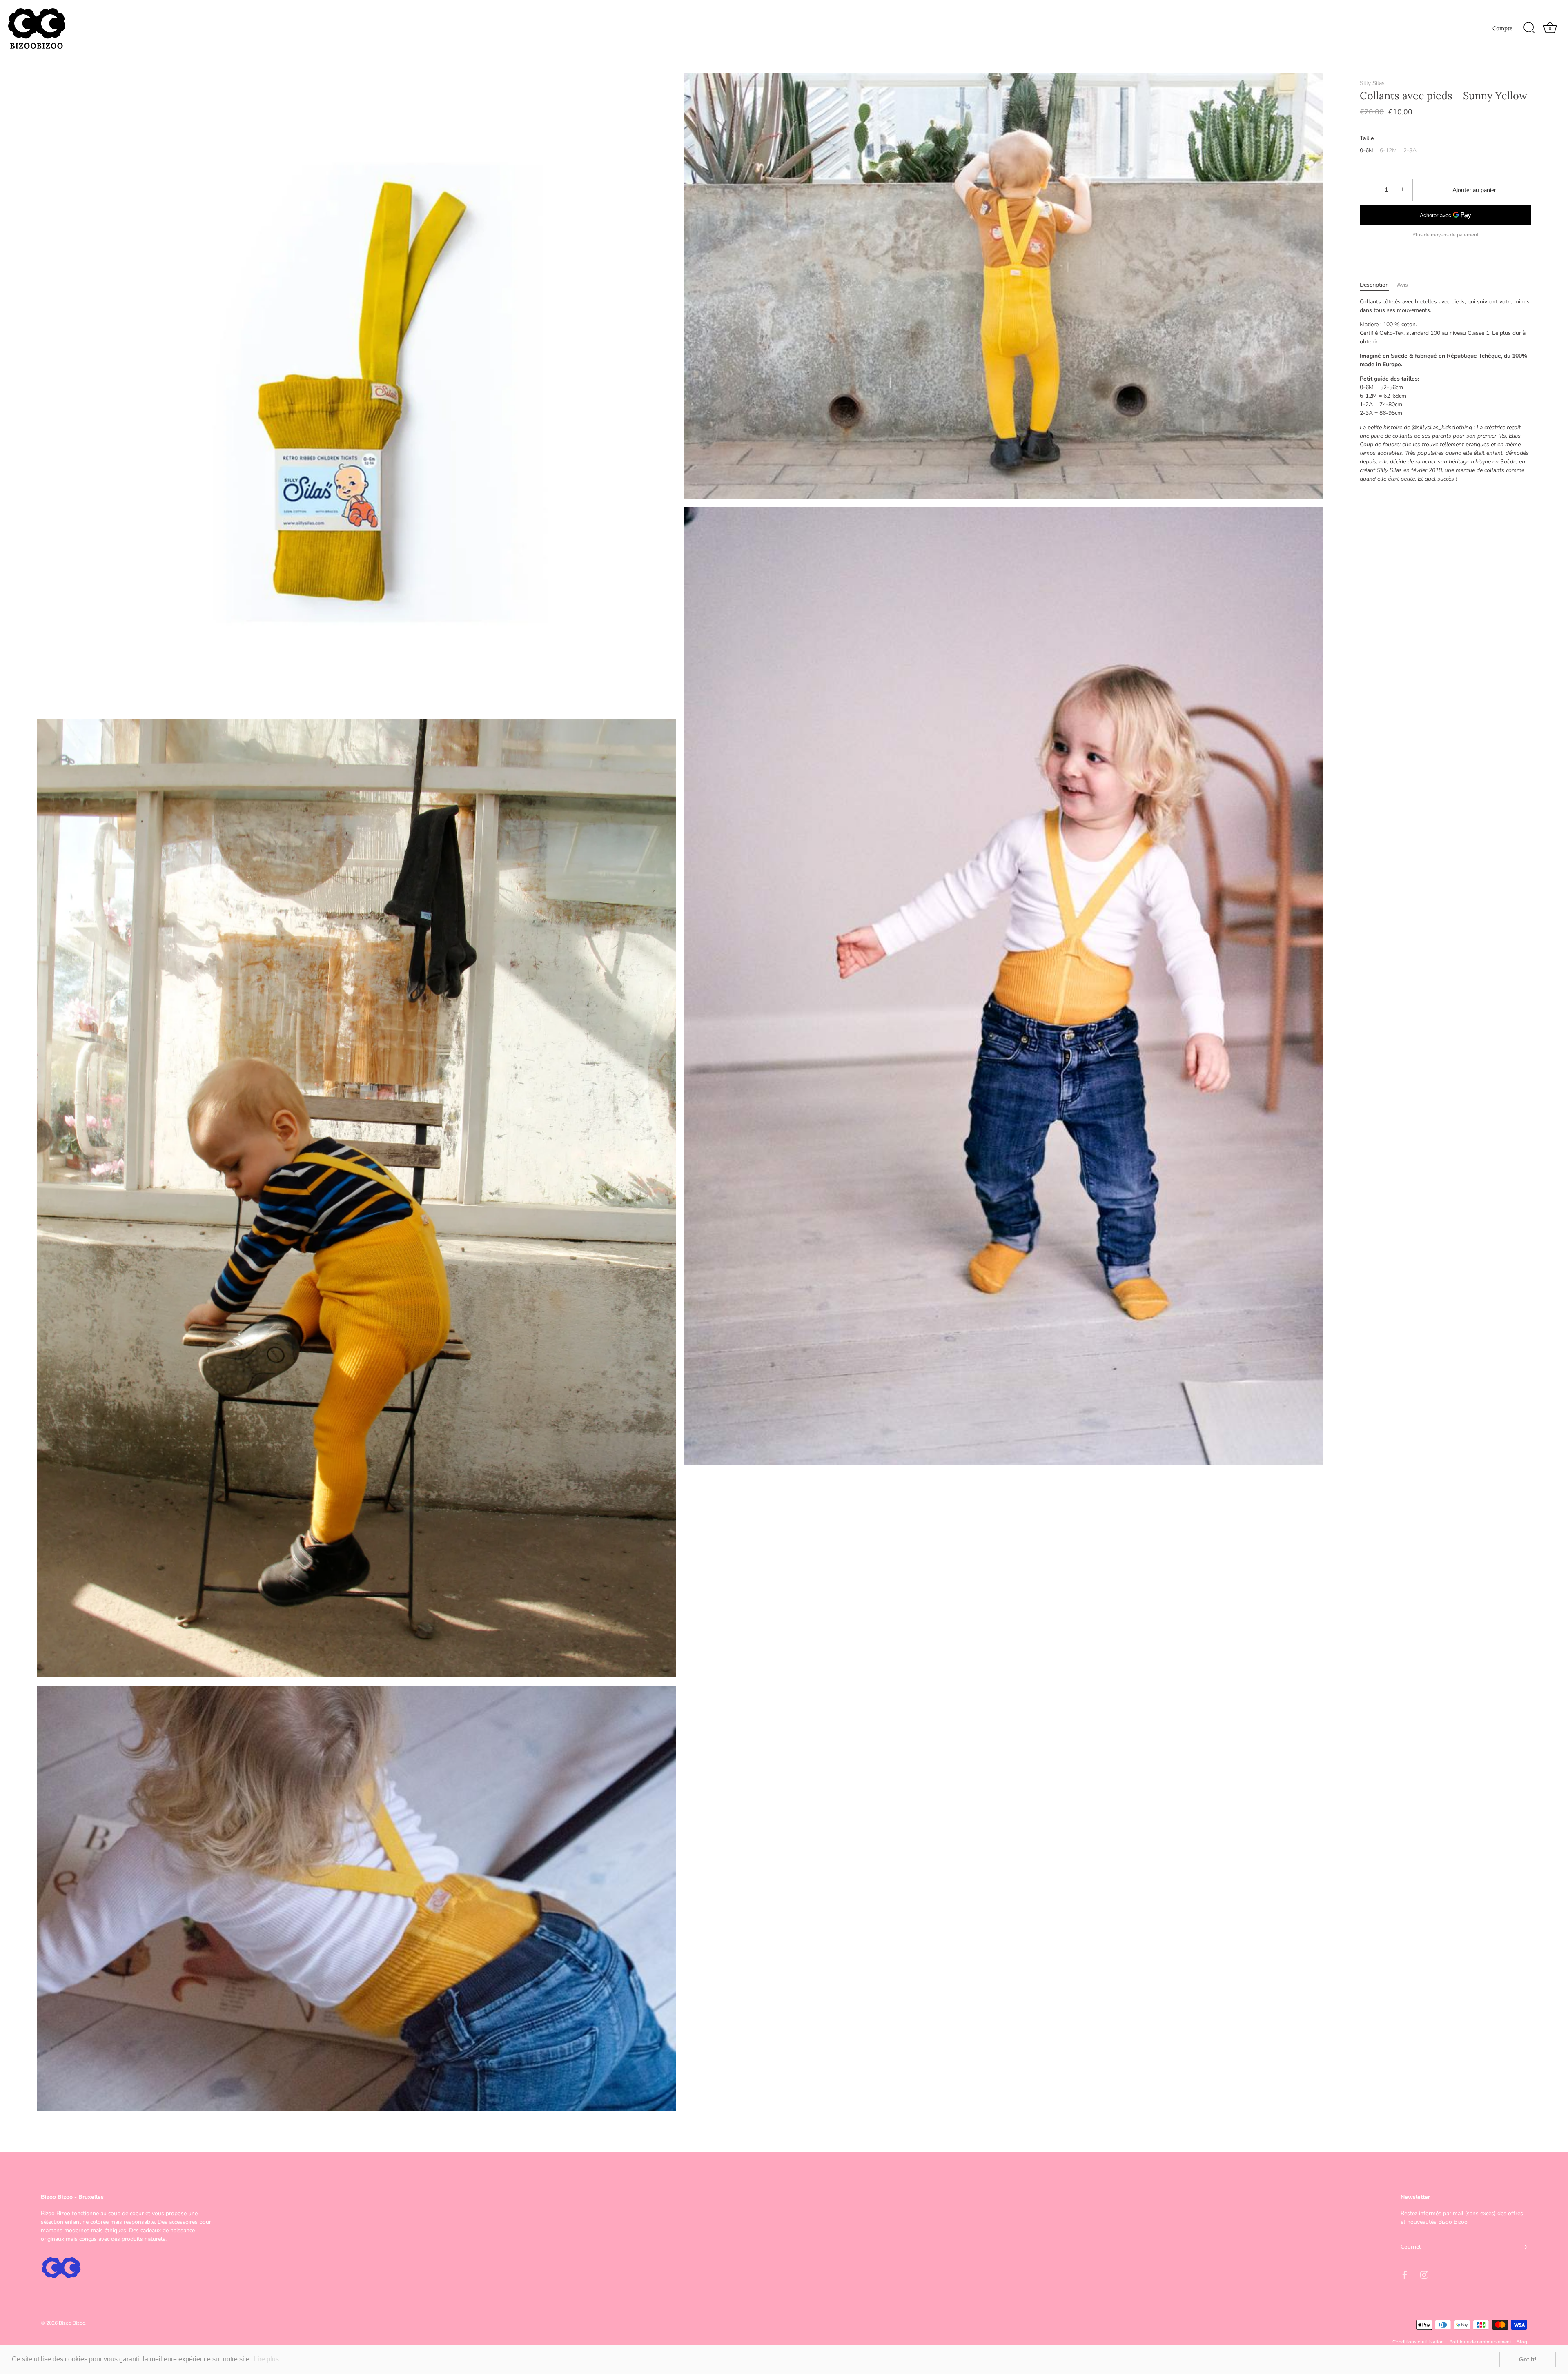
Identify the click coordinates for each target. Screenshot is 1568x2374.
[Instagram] (1424, 2275)
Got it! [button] (1528, 2359)
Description (1374, 285)
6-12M (1388, 151)
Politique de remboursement (1480, 2342)
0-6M (1367, 151)
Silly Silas (1372, 83)
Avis (1402, 285)
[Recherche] (1529, 28)
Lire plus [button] (266, 2359)
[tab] (1378, 285)
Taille (1367, 139)
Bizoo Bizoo (72, 2323)
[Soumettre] (1523, 2247)
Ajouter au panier (1474, 190)
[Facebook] (1405, 2275)
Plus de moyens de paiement (1445, 235)
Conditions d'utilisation (1418, 2342)
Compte (1502, 28)
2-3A (1410, 151)
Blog (1522, 2342)
